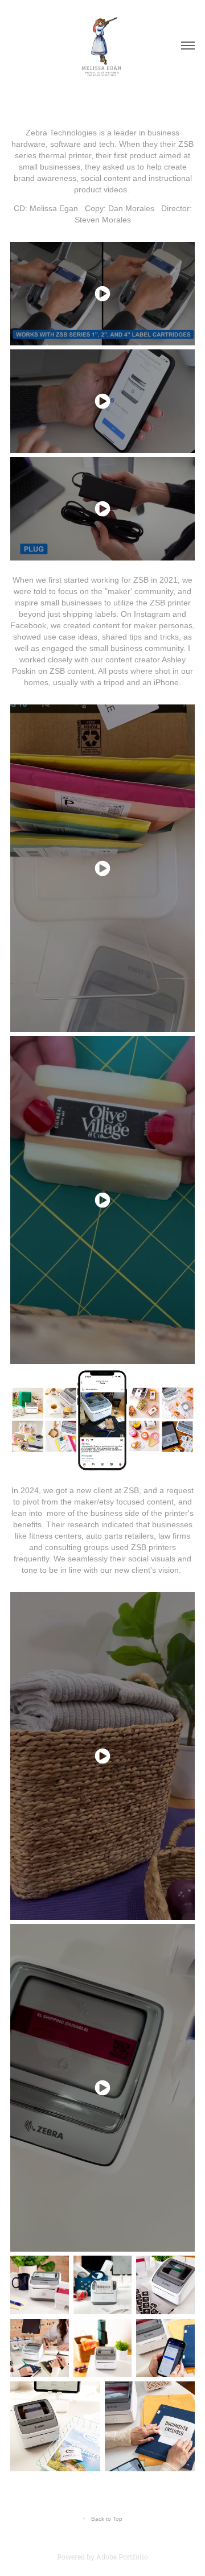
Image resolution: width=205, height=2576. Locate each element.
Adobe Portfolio (122, 2557)
